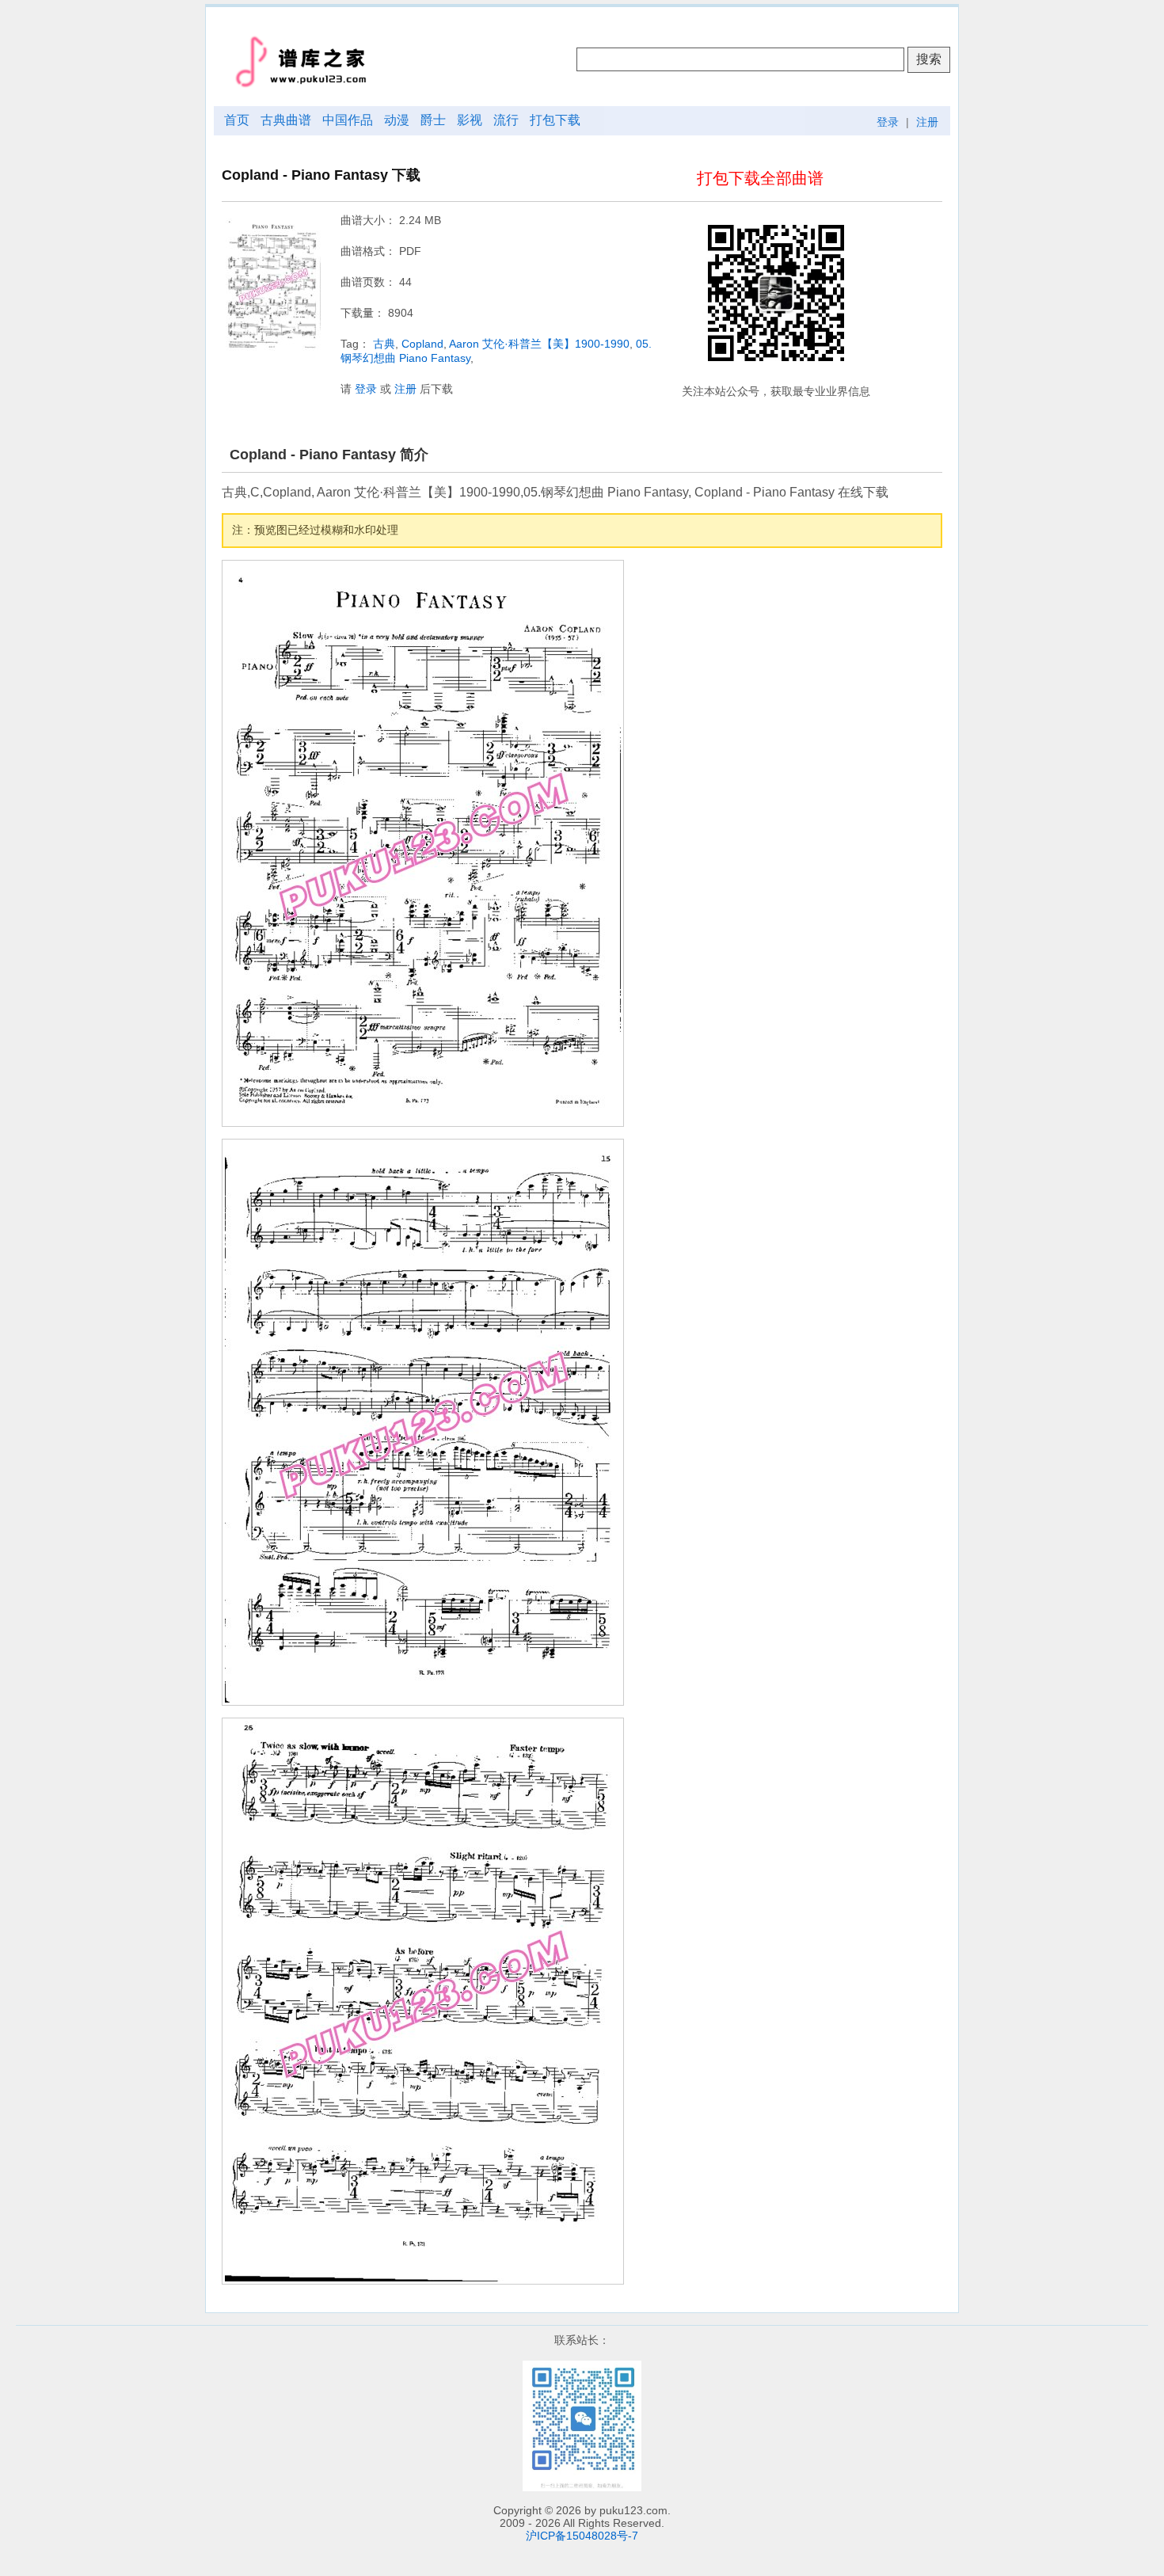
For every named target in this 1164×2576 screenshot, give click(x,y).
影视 (470, 120)
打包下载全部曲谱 (760, 178)
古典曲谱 (286, 120)
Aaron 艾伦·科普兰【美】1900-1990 (539, 344)
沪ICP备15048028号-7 (582, 2536)
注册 (927, 122)
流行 (506, 120)
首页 (237, 120)
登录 (888, 122)
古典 (384, 344)
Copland (422, 344)
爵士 (433, 120)
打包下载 (555, 120)
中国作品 (348, 120)
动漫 (397, 120)
